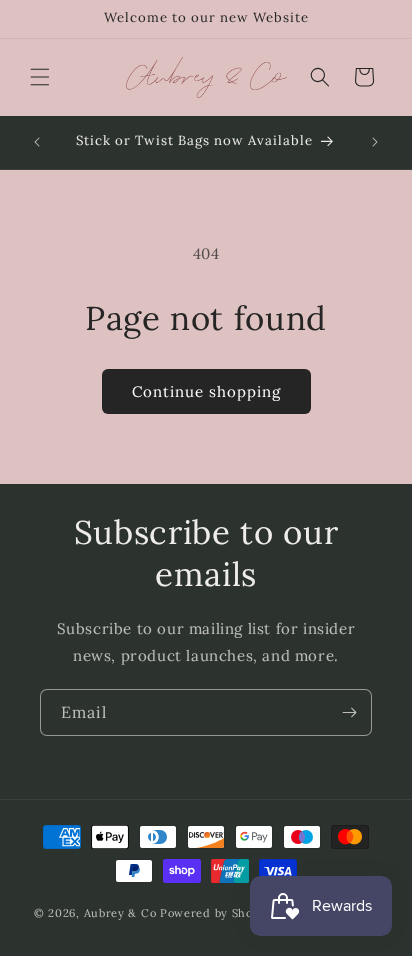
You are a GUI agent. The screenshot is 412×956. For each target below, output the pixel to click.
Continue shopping (206, 391)
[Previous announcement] (37, 142)
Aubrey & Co (120, 913)
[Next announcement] (375, 142)
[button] (40, 77)
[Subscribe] (349, 712)
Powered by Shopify (218, 913)
